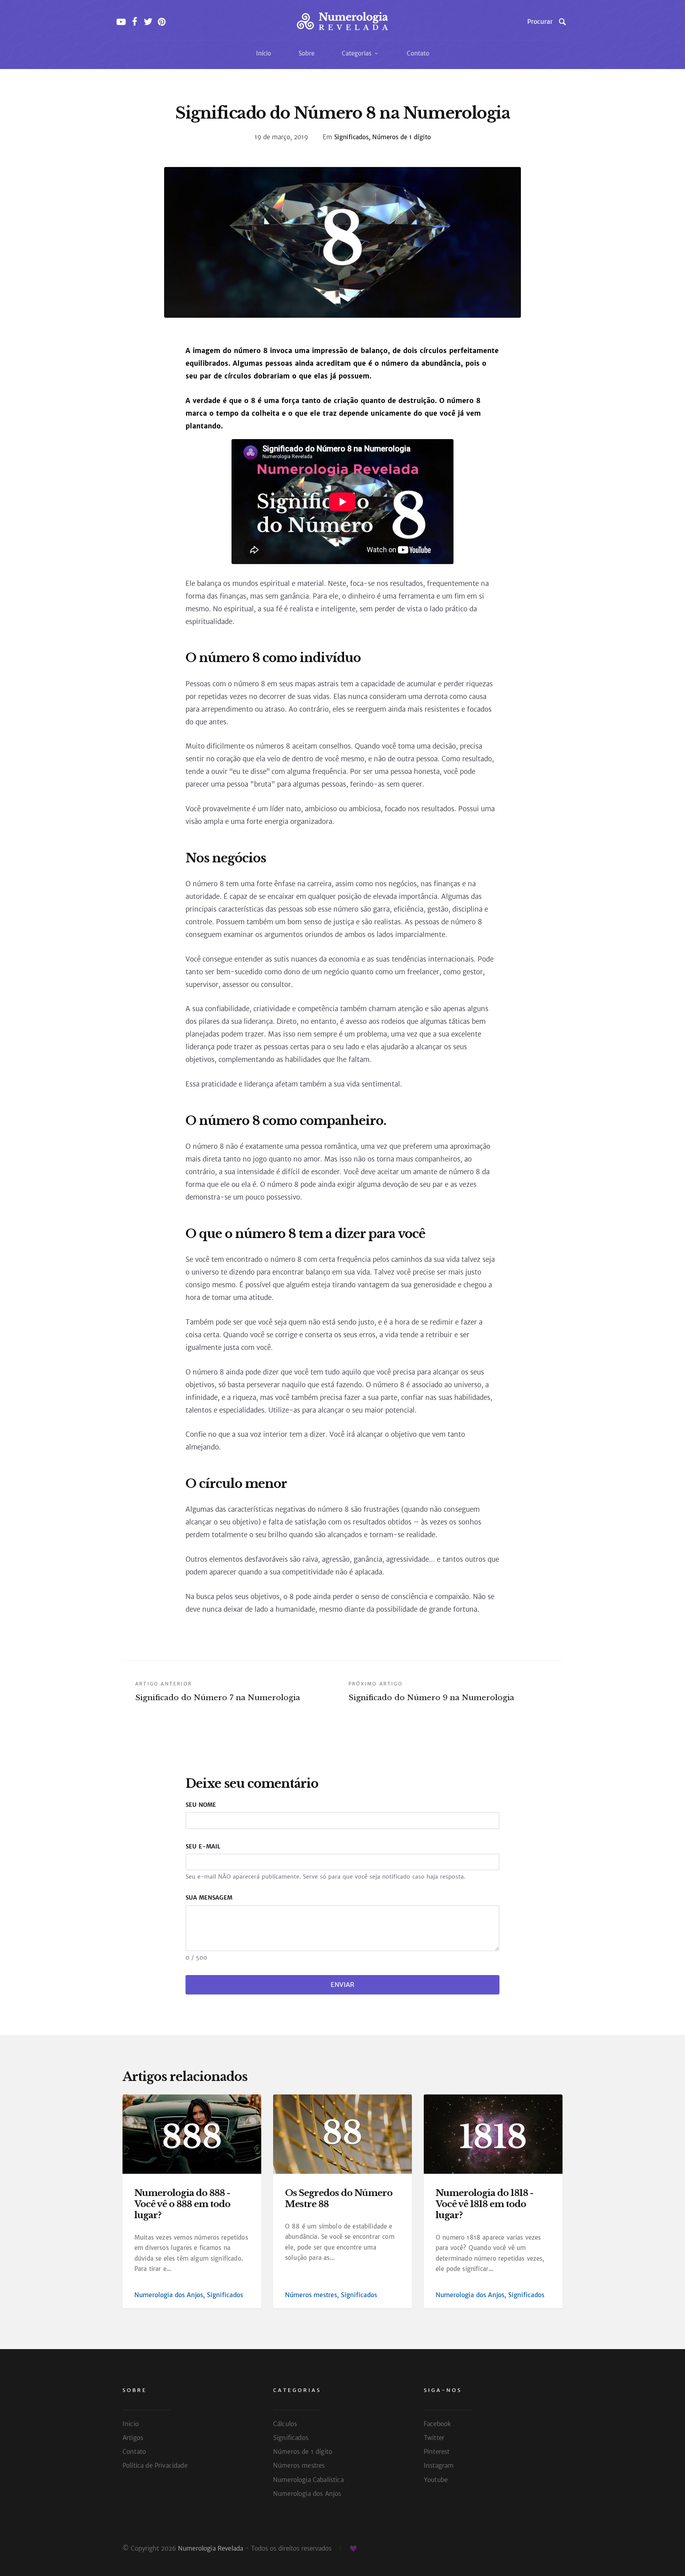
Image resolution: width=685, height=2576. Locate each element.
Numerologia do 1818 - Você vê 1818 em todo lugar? (484, 2204)
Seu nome (201, 1805)
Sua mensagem (209, 1898)
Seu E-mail (203, 1847)
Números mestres (311, 2295)
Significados (351, 137)
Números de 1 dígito (402, 137)
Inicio (131, 2424)
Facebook (437, 2424)
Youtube (436, 2480)
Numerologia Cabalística (308, 2480)
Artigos (133, 2438)
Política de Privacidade (155, 2466)
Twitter (434, 2438)
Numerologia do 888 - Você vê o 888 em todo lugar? (182, 2204)
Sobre (306, 53)
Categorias (358, 53)
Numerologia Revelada (210, 2548)
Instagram (439, 2466)
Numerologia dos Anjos (169, 2295)
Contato (418, 53)
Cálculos (285, 2424)
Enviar (342, 1985)
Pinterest (437, 2452)
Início (264, 53)
